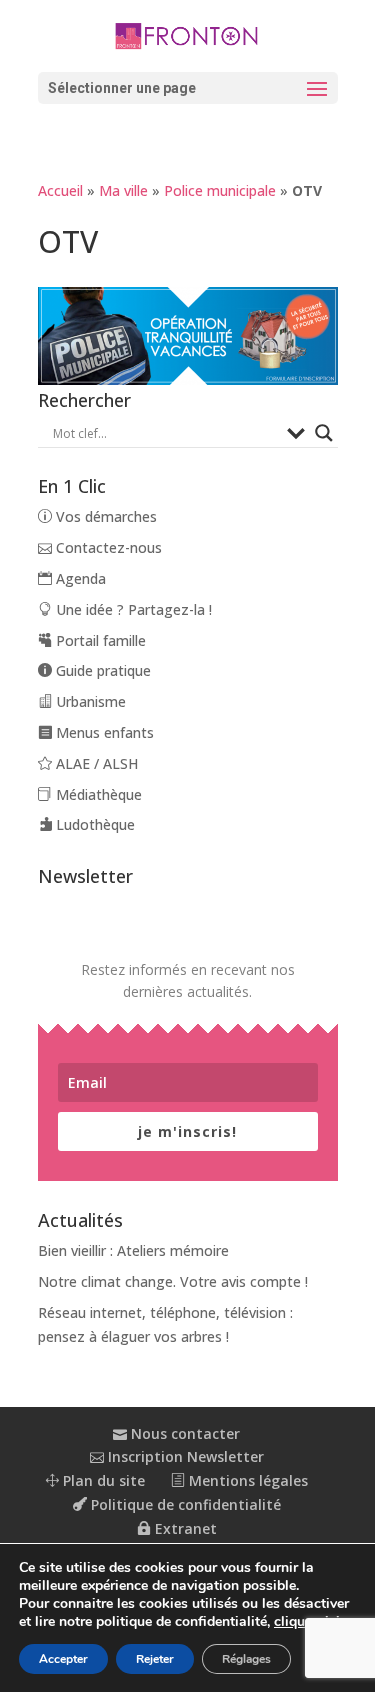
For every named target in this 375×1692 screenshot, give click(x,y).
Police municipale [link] (220, 190)
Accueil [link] (60, 190)
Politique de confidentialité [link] (184, 1504)
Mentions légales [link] (246, 1480)
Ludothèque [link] (93, 824)
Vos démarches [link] (104, 516)
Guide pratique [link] (101, 670)
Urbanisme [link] (89, 701)
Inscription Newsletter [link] (184, 1456)
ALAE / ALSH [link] (95, 763)
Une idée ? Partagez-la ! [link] (132, 609)
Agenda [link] (79, 578)
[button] (188, 88)
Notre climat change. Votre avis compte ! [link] (173, 1281)
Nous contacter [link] (183, 1433)
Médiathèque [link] (97, 794)
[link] (188, 35)
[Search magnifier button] (324, 433)
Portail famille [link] (99, 640)
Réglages (246, 1659)
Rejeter (155, 1659)
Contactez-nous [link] (107, 547)
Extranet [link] (184, 1528)
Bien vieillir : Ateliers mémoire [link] (133, 1250)
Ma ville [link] (123, 190)
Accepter (63, 1659)
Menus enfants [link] (103, 732)
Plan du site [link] (102, 1480)
